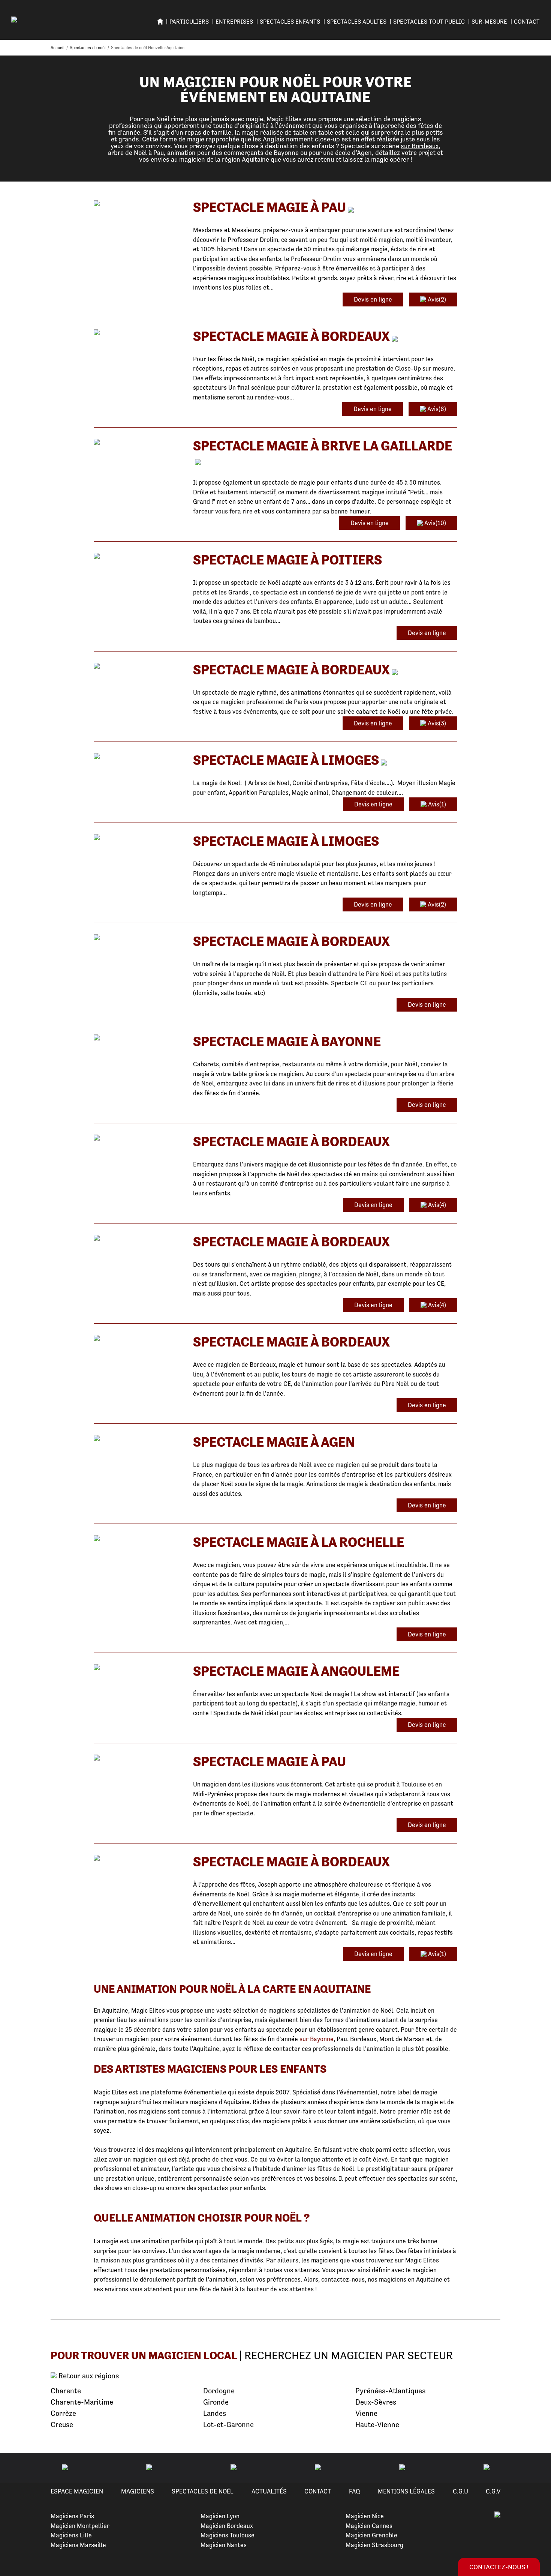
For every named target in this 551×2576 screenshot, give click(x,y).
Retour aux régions (88, 2376)
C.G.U (460, 2491)
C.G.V (493, 2491)
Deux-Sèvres (376, 2402)
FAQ (355, 2491)
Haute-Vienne (377, 2425)
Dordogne (219, 2391)
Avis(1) (436, 804)
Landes (215, 2413)
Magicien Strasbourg (374, 2545)
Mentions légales (406, 2491)
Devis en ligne (373, 299)
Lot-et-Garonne (228, 2425)
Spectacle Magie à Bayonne (287, 1041)
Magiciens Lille (71, 2535)
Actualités (269, 2491)
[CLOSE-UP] (138, 204)
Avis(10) (434, 523)
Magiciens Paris (72, 2516)
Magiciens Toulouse (228, 2535)
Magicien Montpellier (80, 2526)
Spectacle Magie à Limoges (286, 760)
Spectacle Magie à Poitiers (287, 560)
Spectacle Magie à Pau (270, 207)
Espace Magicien (77, 2491)
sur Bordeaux (420, 146)
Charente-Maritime (82, 2402)
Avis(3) (436, 723)
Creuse (62, 2425)
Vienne (366, 2413)
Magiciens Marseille (78, 2545)
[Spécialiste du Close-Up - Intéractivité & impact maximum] (138, 333)
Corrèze (63, 2413)
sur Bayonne (317, 2039)
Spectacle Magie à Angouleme (296, 1671)
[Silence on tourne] (138, 757)
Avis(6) (436, 409)
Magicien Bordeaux (227, 2526)
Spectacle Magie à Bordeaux (291, 336)
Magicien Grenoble (371, 2535)
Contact (527, 22)
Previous (15, 2468)
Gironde (216, 2402)
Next (536, 2468)
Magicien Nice (365, 2516)
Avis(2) (436, 299)
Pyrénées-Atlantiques (390, 2391)
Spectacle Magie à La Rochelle (299, 1542)
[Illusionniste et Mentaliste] (138, 838)
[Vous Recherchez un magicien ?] (138, 1338)
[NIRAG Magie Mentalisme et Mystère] (138, 1439)
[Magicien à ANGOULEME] (138, 1668)
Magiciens (138, 2491)
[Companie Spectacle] (138, 1539)
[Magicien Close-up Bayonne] (138, 1038)
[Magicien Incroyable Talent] (138, 938)
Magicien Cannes (369, 2526)
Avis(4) (436, 1205)
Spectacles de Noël (203, 2491)
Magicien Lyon (220, 2516)
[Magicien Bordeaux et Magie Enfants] (138, 1238)
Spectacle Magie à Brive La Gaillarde (323, 446)
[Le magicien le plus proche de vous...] (138, 442)
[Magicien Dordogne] (138, 1138)
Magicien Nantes (224, 2545)
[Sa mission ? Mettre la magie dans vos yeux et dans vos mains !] (138, 556)
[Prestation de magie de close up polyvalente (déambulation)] (138, 1858)
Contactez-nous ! (499, 2567)
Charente (66, 2391)
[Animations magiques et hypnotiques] (138, 666)
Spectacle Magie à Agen (274, 1442)
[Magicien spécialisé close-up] (138, 1758)
